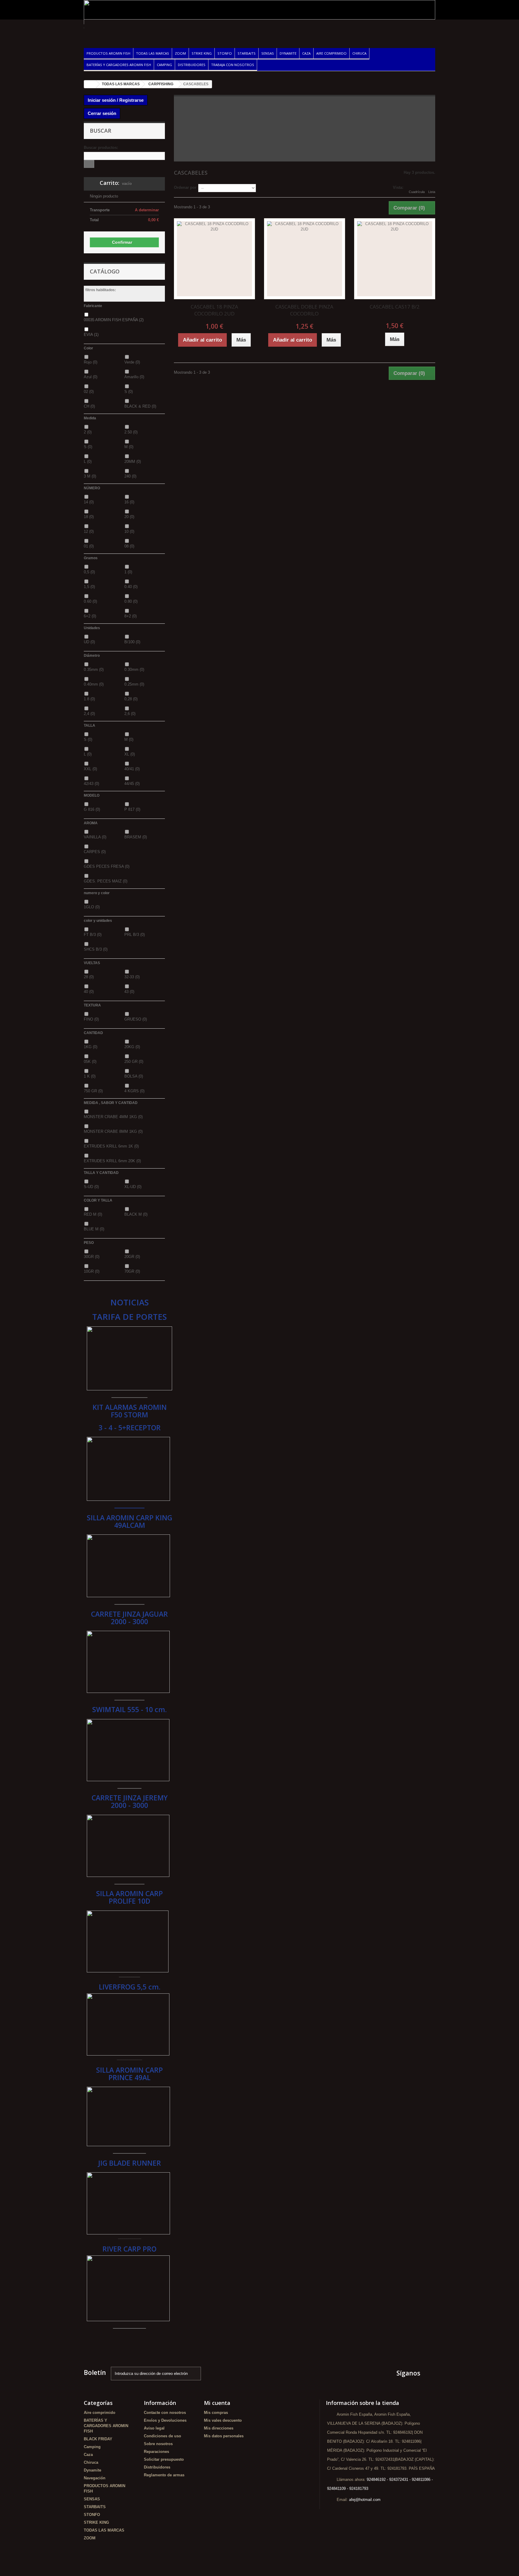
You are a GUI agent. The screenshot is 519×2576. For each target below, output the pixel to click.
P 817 (132, 809)
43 (129, 992)
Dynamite (288, 53)
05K (90, 1062)
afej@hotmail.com (365, 2500)
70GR (132, 1271)
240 (130, 476)
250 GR (134, 1062)
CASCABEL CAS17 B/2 (395, 307)
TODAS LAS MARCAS (153, 53)
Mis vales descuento (223, 2420)
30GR (92, 1257)
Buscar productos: (101, 148)
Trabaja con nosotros (233, 65)
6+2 (90, 616)
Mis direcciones (219, 2428)
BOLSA (134, 1076)
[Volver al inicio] (90, 84)
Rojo (91, 362)
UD (89, 642)
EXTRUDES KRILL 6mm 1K (111, 1146)
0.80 (131, 601)
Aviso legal (154, 2428)
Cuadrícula (417, 192)
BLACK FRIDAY (98, 2439)
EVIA (91, 335)
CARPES (95, 852)
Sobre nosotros (158, 2444)
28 (89, 977)
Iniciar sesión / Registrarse (116, 100)
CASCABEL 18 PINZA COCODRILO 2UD (214, 310)
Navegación (95, 2478)
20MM (133, 462)
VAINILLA (95, 837)
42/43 (91, 784)
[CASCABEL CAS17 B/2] (395, 259)
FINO (91, 1019)
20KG (132, 1047)
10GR (92, 1271)
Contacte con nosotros (165, 2413)
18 (89, 517)
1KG (91, 1047)
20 (129, 517)
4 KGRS (134, 1091)
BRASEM (136, 837)
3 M (90, 476)
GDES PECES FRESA (107, 866)
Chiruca (359, 53)
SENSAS (268, 53)
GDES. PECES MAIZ (106, 881)
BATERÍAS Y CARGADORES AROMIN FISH (119, 65)
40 (89, 992)
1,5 (89, 587)
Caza (306, 53)
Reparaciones (156, 2452)
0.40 (131, 587)
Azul (91, 377)
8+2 (131, 616)
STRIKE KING (202, 53)
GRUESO (136, 1019)
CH (89, 406)
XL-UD (133, 1187)
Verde (132, 362)
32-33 (132, 977)
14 (89, 502)
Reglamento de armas (164, 2475)
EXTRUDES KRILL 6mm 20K (112, 1161)
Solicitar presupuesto (164, 2459)
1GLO (92, 907)
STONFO (225, 53)
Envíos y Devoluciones (165, 2420)
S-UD (91, 1187)
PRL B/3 (135, 935)
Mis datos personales (224, 2436)
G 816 (92, 809)
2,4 (89, 714)
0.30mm (134, 670)
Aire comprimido (331, 53)
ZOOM (180, 53)
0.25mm (134, 684)
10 (129, 531)
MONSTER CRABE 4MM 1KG (113, 1117)
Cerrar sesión (102, 113)
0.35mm (94, 670)
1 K (90, 1076)
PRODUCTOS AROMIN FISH (108, 53)
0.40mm (94, 684)
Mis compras (216, 2413)
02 (89, 392)
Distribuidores (192, 65)
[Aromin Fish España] (139, 30)
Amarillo (134, 377)
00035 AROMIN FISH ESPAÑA (114, 320)
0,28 (131, 699)
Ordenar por (185, 187)
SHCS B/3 (96, 949)
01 (89, 546)
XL (130, 754)
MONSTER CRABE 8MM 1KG (113, 1131)
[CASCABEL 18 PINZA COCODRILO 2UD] (214, 259)
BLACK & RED (140, 406)
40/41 (132, 769)
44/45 (132, 784)
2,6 (130, 714)
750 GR (93, 1091)
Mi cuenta (217, 2403)
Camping (164, 65)
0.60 (90, 601)
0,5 (89, 572)
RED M (93, 1214)
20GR (132, 1257)
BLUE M (94, 1229)
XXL (90, 769)
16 (129, 502)
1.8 (89, 699)
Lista (432, 192)
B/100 (132, 642)
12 (89, 531)
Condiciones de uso (162, 2436)
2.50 (131, 432)
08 (129, 546)
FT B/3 (93, 935)
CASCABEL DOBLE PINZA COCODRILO (304, 310)
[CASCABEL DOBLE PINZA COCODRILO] (305, 259)
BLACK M (136, 1214)
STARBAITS (247, 53)
